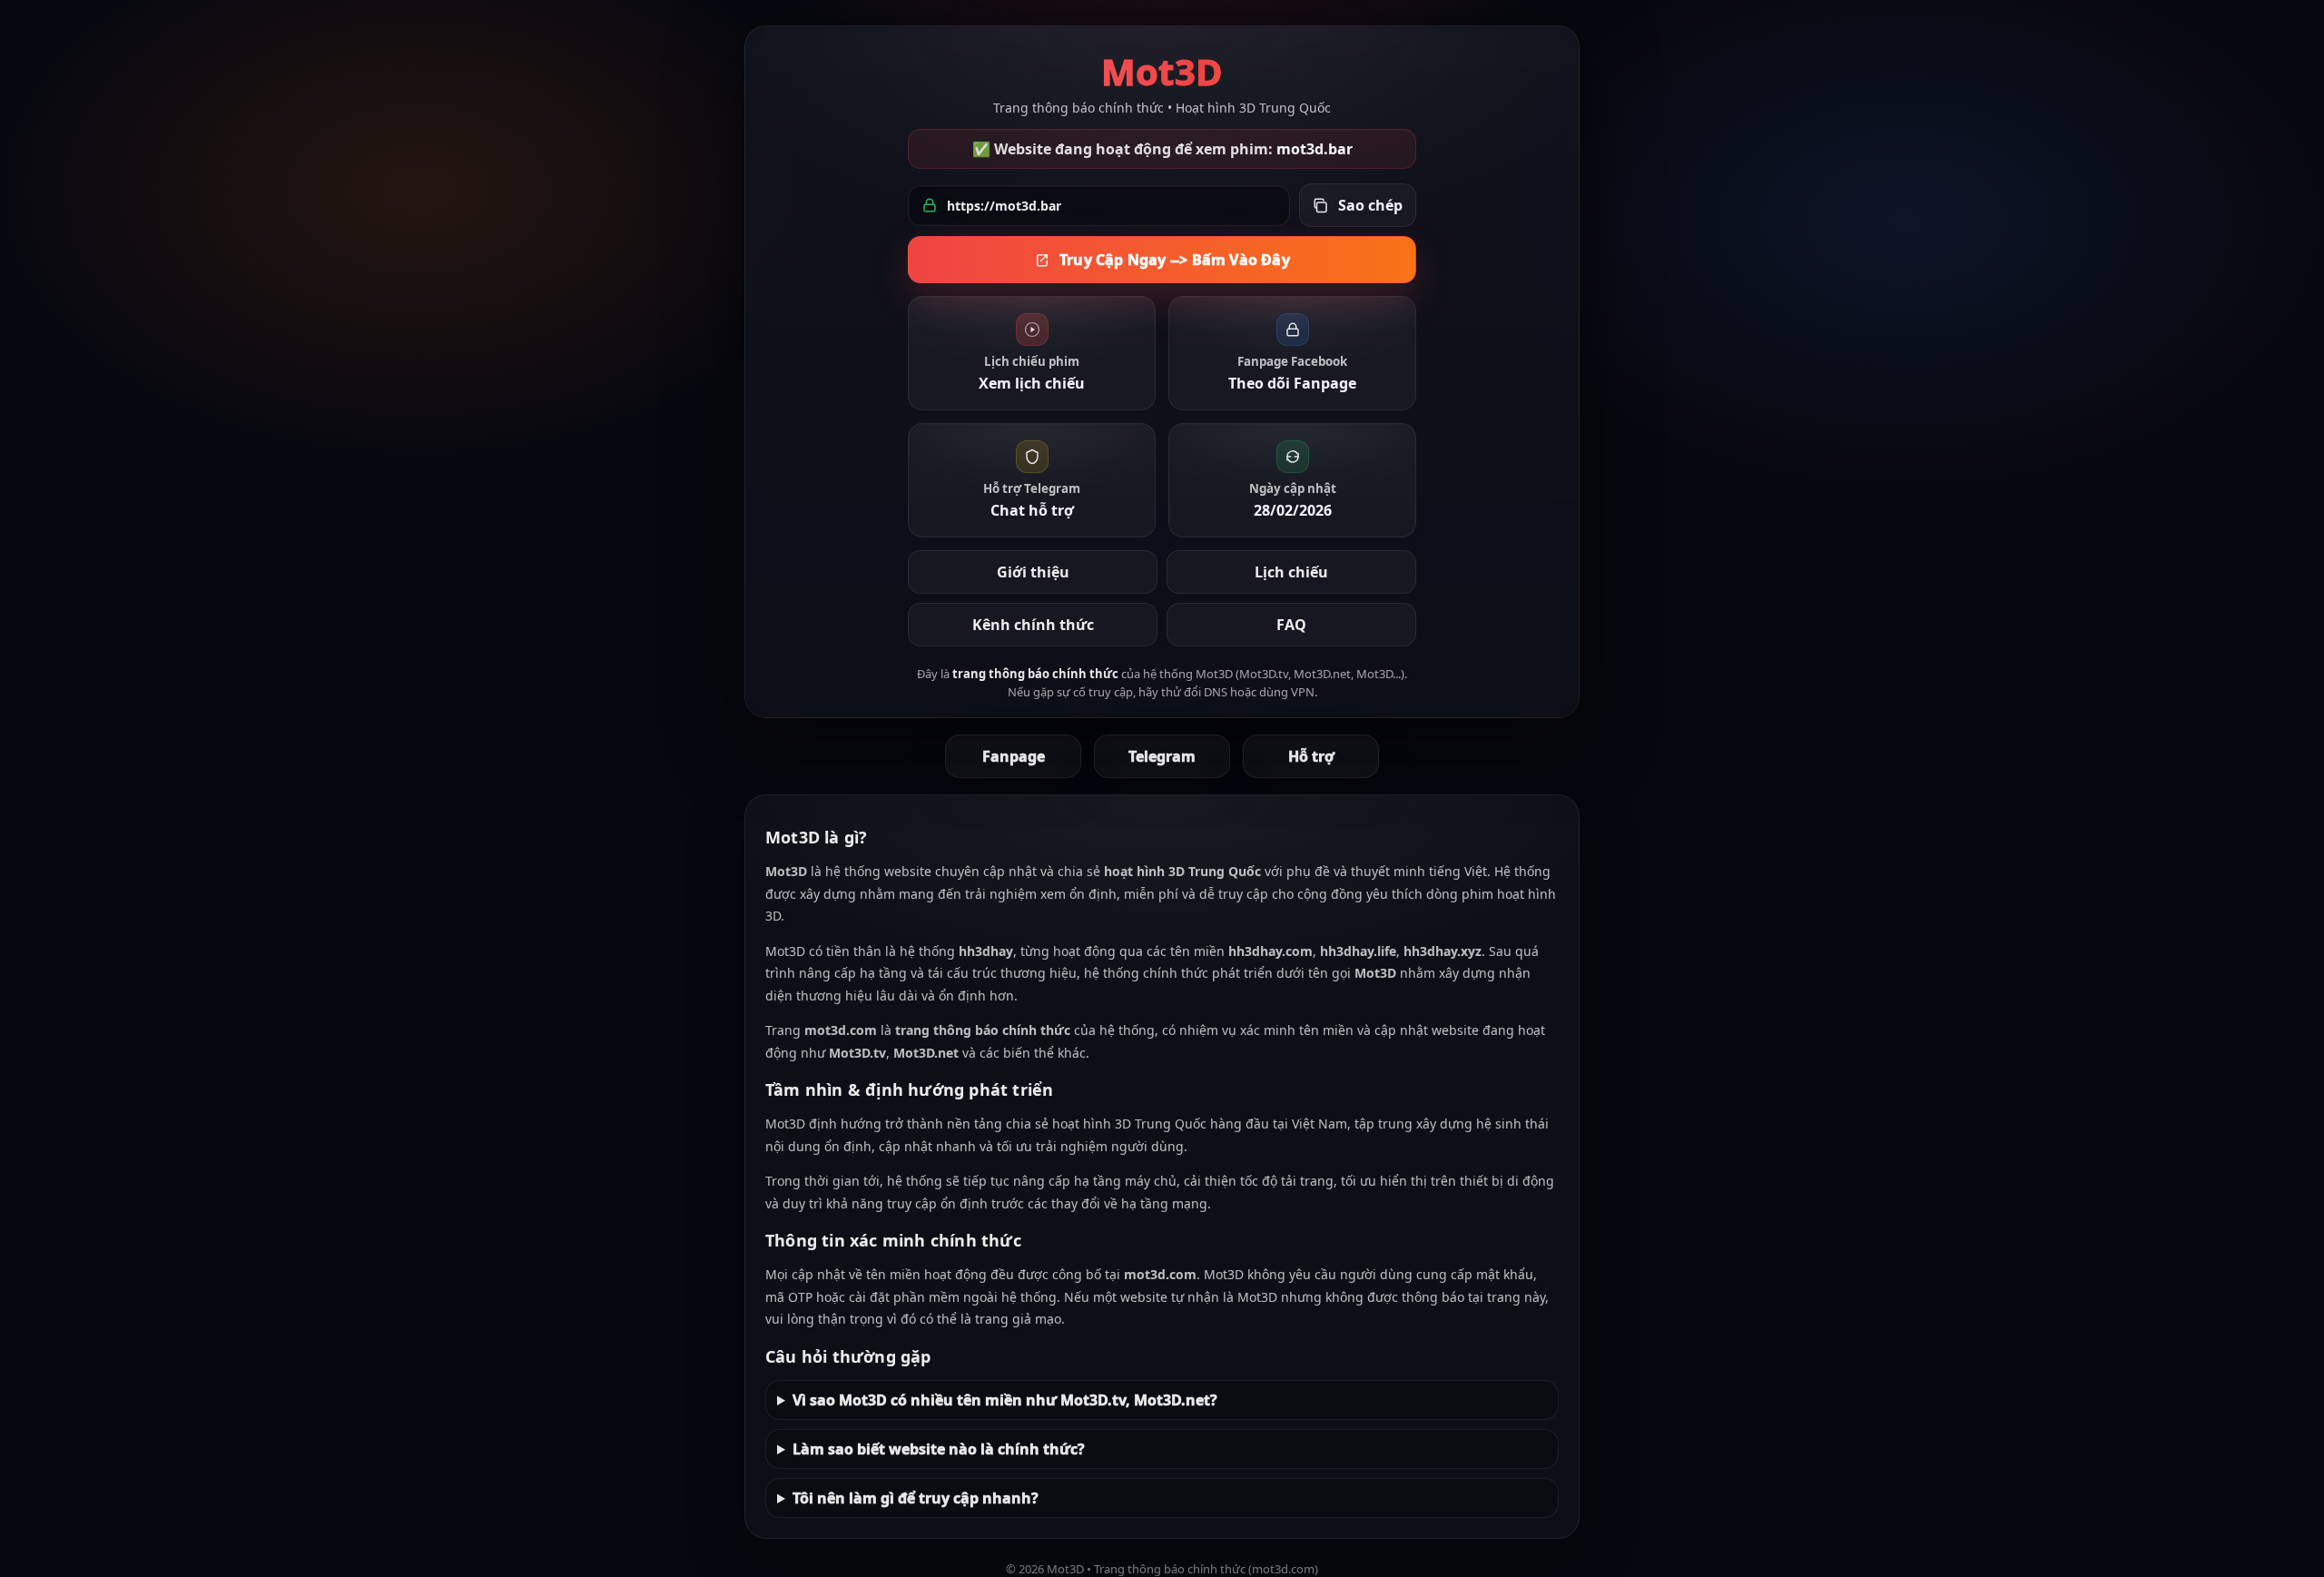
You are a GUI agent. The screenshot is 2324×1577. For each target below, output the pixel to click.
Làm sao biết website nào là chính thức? (939, 1449)
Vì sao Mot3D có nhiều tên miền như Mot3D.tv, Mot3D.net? (1005, 1400)
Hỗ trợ (1311, 756)
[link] (1032, 353)
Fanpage (1014, 756)
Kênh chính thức (1033, 625)
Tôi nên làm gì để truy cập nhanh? (916, 1498)
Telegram (1162, 756)
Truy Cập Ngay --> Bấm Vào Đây (1175, 260)
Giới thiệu (1033, 572)
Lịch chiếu (1291, 572)
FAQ (1291, 625)
